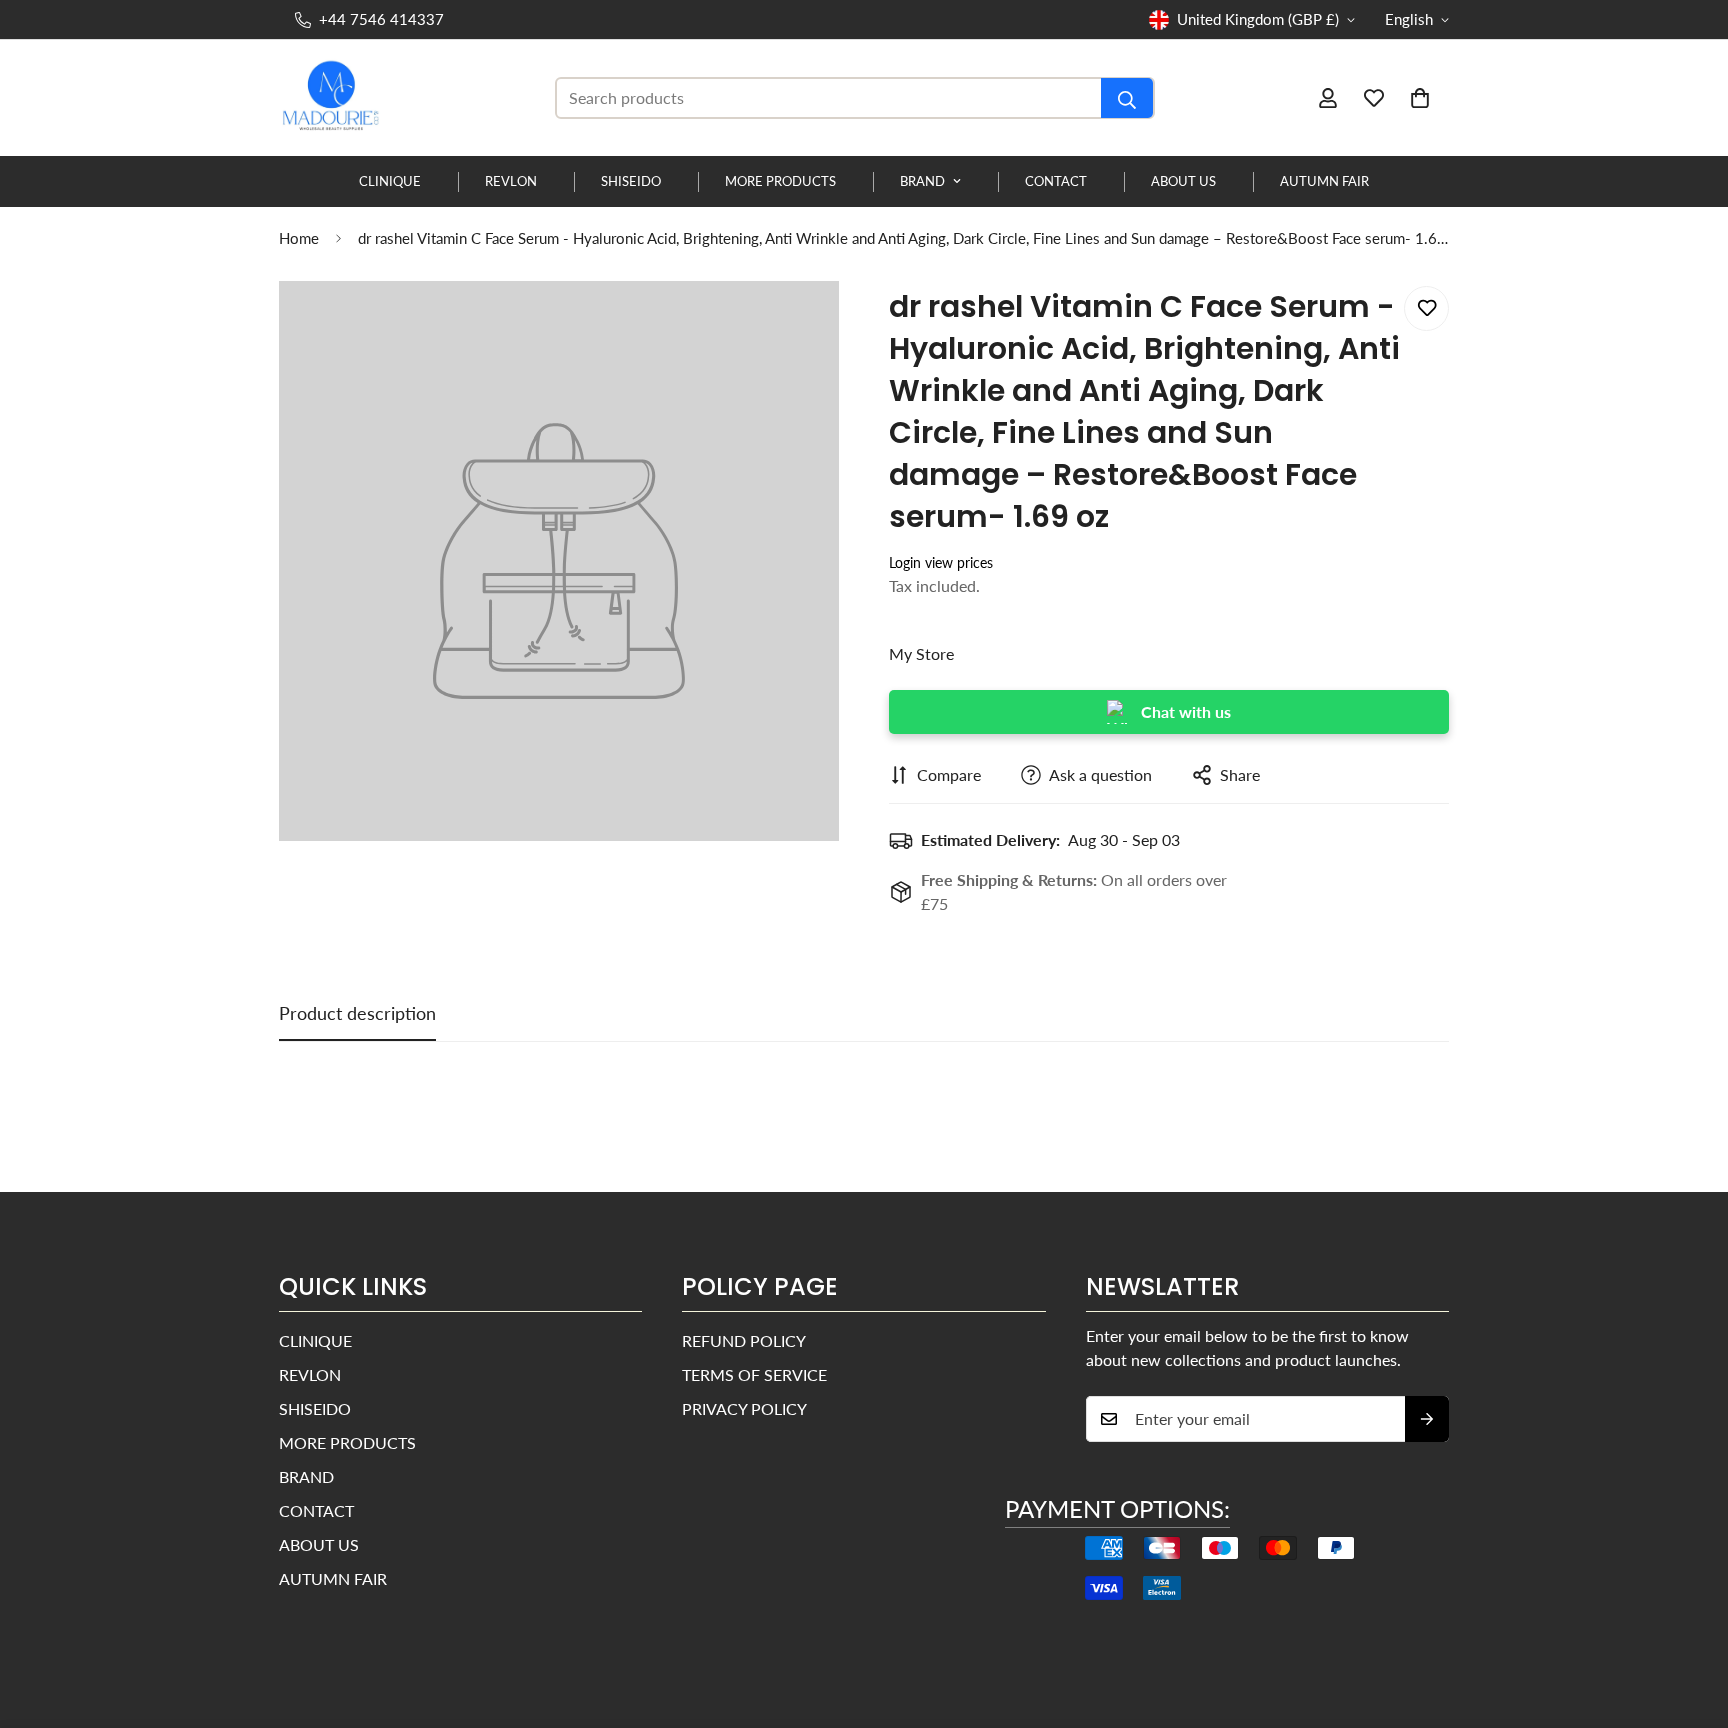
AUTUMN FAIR (1324, 181)
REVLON (511, 181)
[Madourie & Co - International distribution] (334, 98)
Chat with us (1186, 711)
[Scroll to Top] (1689, 1619)
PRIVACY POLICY (744, 1408)
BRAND (922, 181)
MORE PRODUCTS (780, 181)
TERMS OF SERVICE (754, 1374)
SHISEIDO (631, 181)
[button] (1420, 98)
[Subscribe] (1427, 1419)
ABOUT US (1183, 181)
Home (299, 238)
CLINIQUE (390, 181)
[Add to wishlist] (1426, 308)
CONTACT (1056, 181)
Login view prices (941, 562)
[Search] (1127, 98)
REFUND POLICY (744, 1340)
